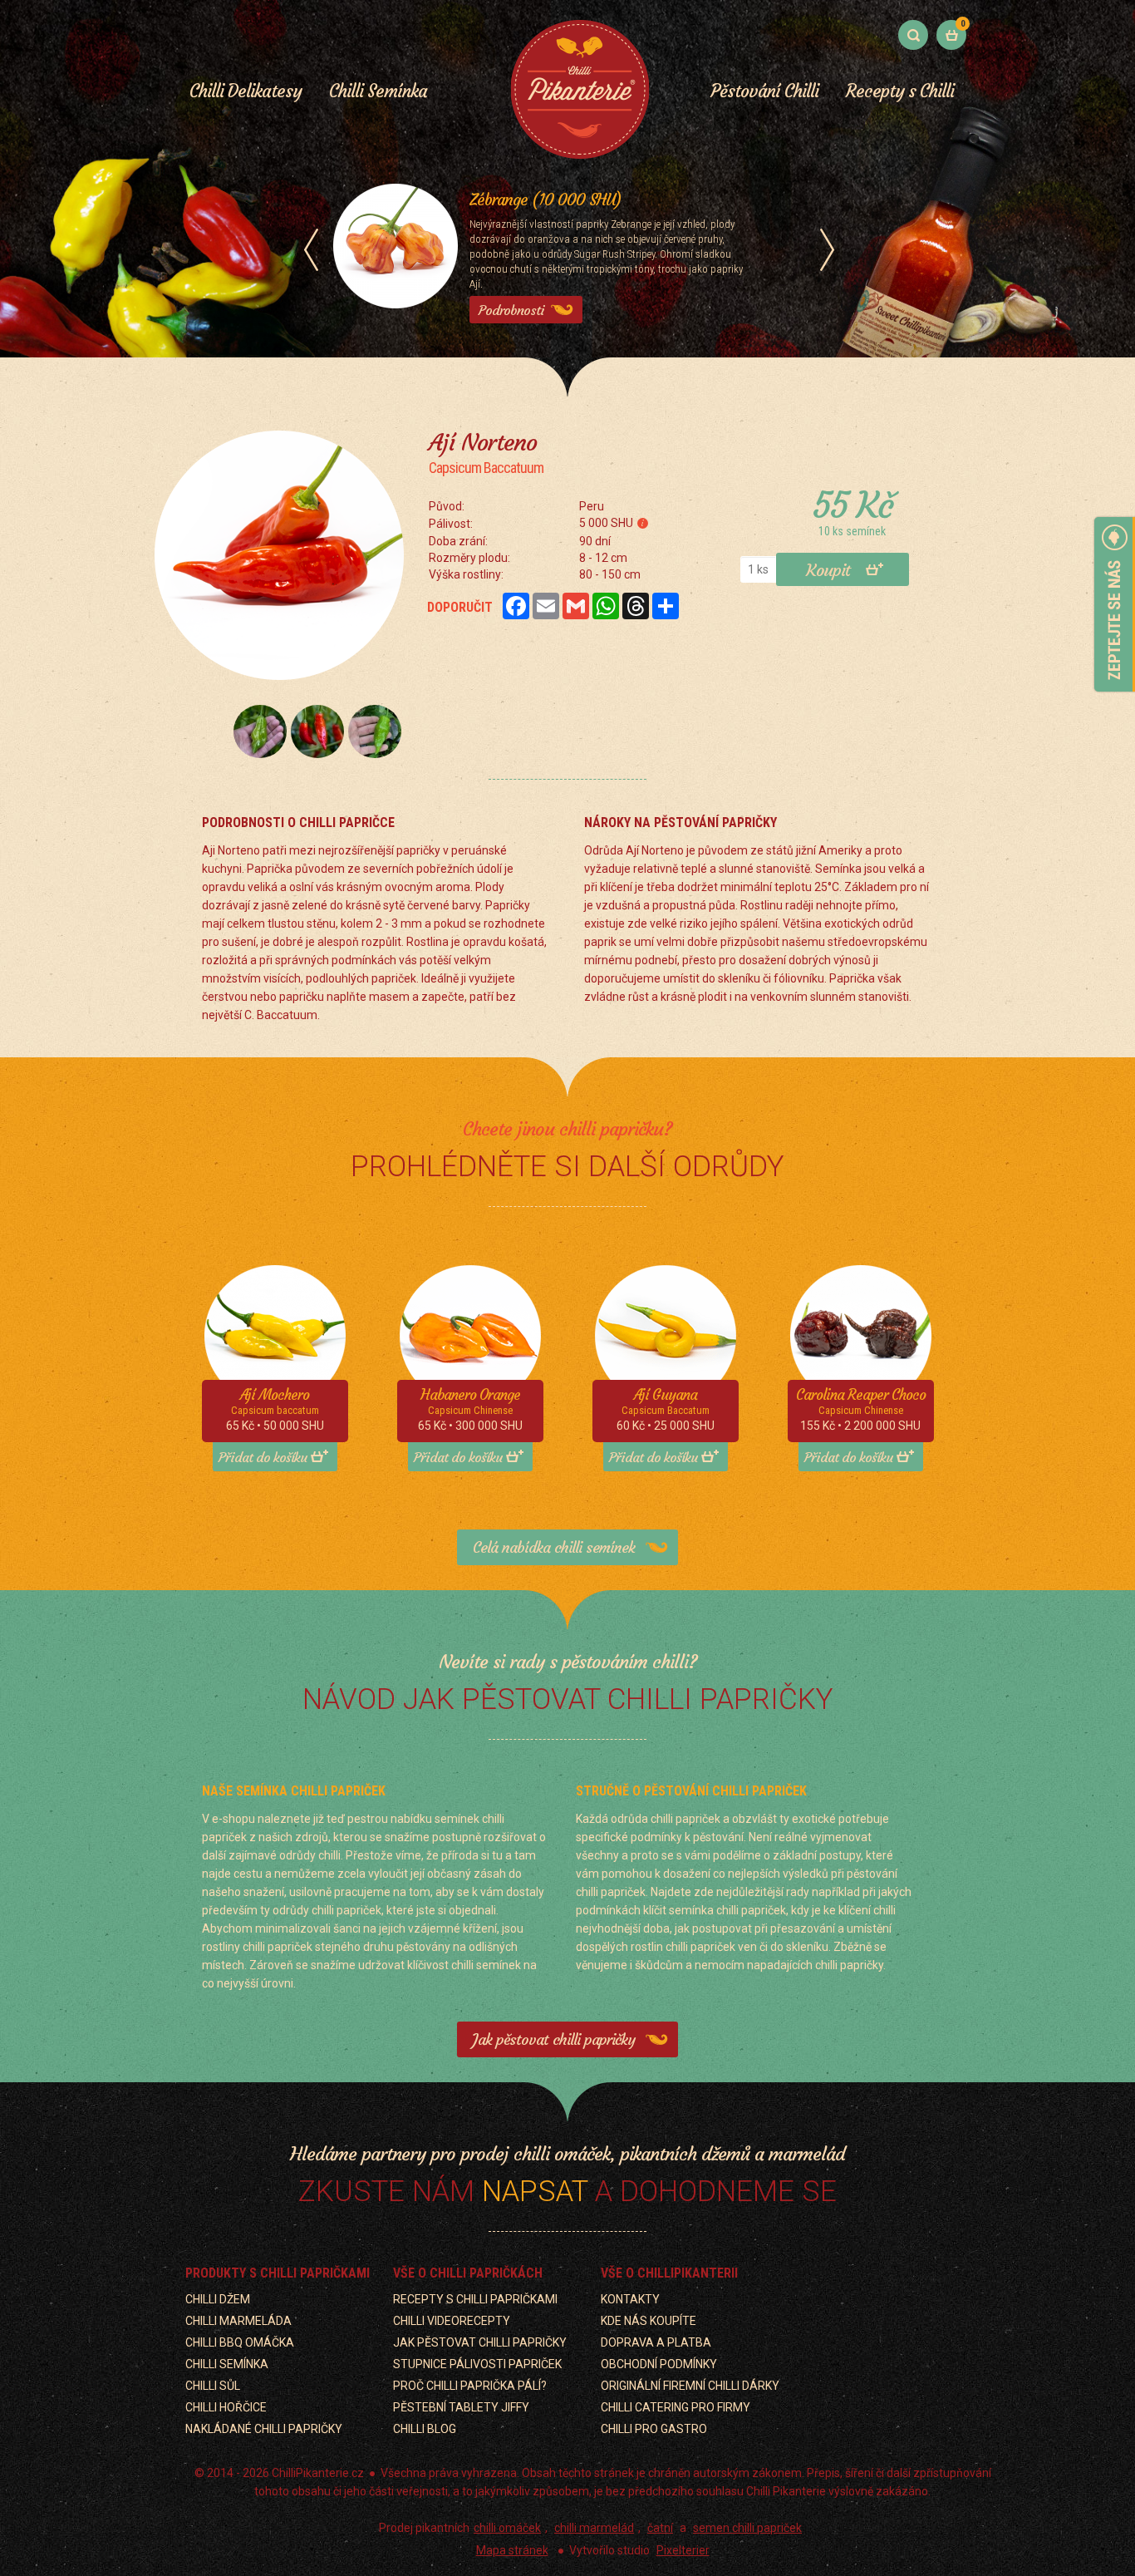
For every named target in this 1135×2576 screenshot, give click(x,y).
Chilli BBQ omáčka (240, 2342)
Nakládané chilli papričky (264, 2429)
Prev (311, 250)
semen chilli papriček (747, 2528)
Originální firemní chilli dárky (690, 2386)
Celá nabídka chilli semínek (554, 1547)
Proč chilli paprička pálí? (470, 2386)
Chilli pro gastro (654, 2429)
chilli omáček (507, 2528)
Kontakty (630, 2299)
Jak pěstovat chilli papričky (553, 2039)
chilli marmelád (594, 2528)
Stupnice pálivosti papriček (477, 2364)
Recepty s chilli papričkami (475, 2299)
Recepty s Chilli (900, 91)
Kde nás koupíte (649, 2321)
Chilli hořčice (226, 2407)
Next (827, 250)
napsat (535, 2192)
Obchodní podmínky (659, 2364)
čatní (660, 2528)
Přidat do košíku (263, 1457)
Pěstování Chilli (764, 91)
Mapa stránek (512, 2550)
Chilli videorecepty (452, 2321)
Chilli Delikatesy (246, 91)
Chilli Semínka (378, 91)
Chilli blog (425, 2429)
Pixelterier (683, 2550)
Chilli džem (218, 2299)
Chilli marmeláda (238, 2321)
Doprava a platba (656, 2342)
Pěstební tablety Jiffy (461, 2407)
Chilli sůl (213, 2386)
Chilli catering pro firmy (676, 2407)
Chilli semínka (227, 2364)
